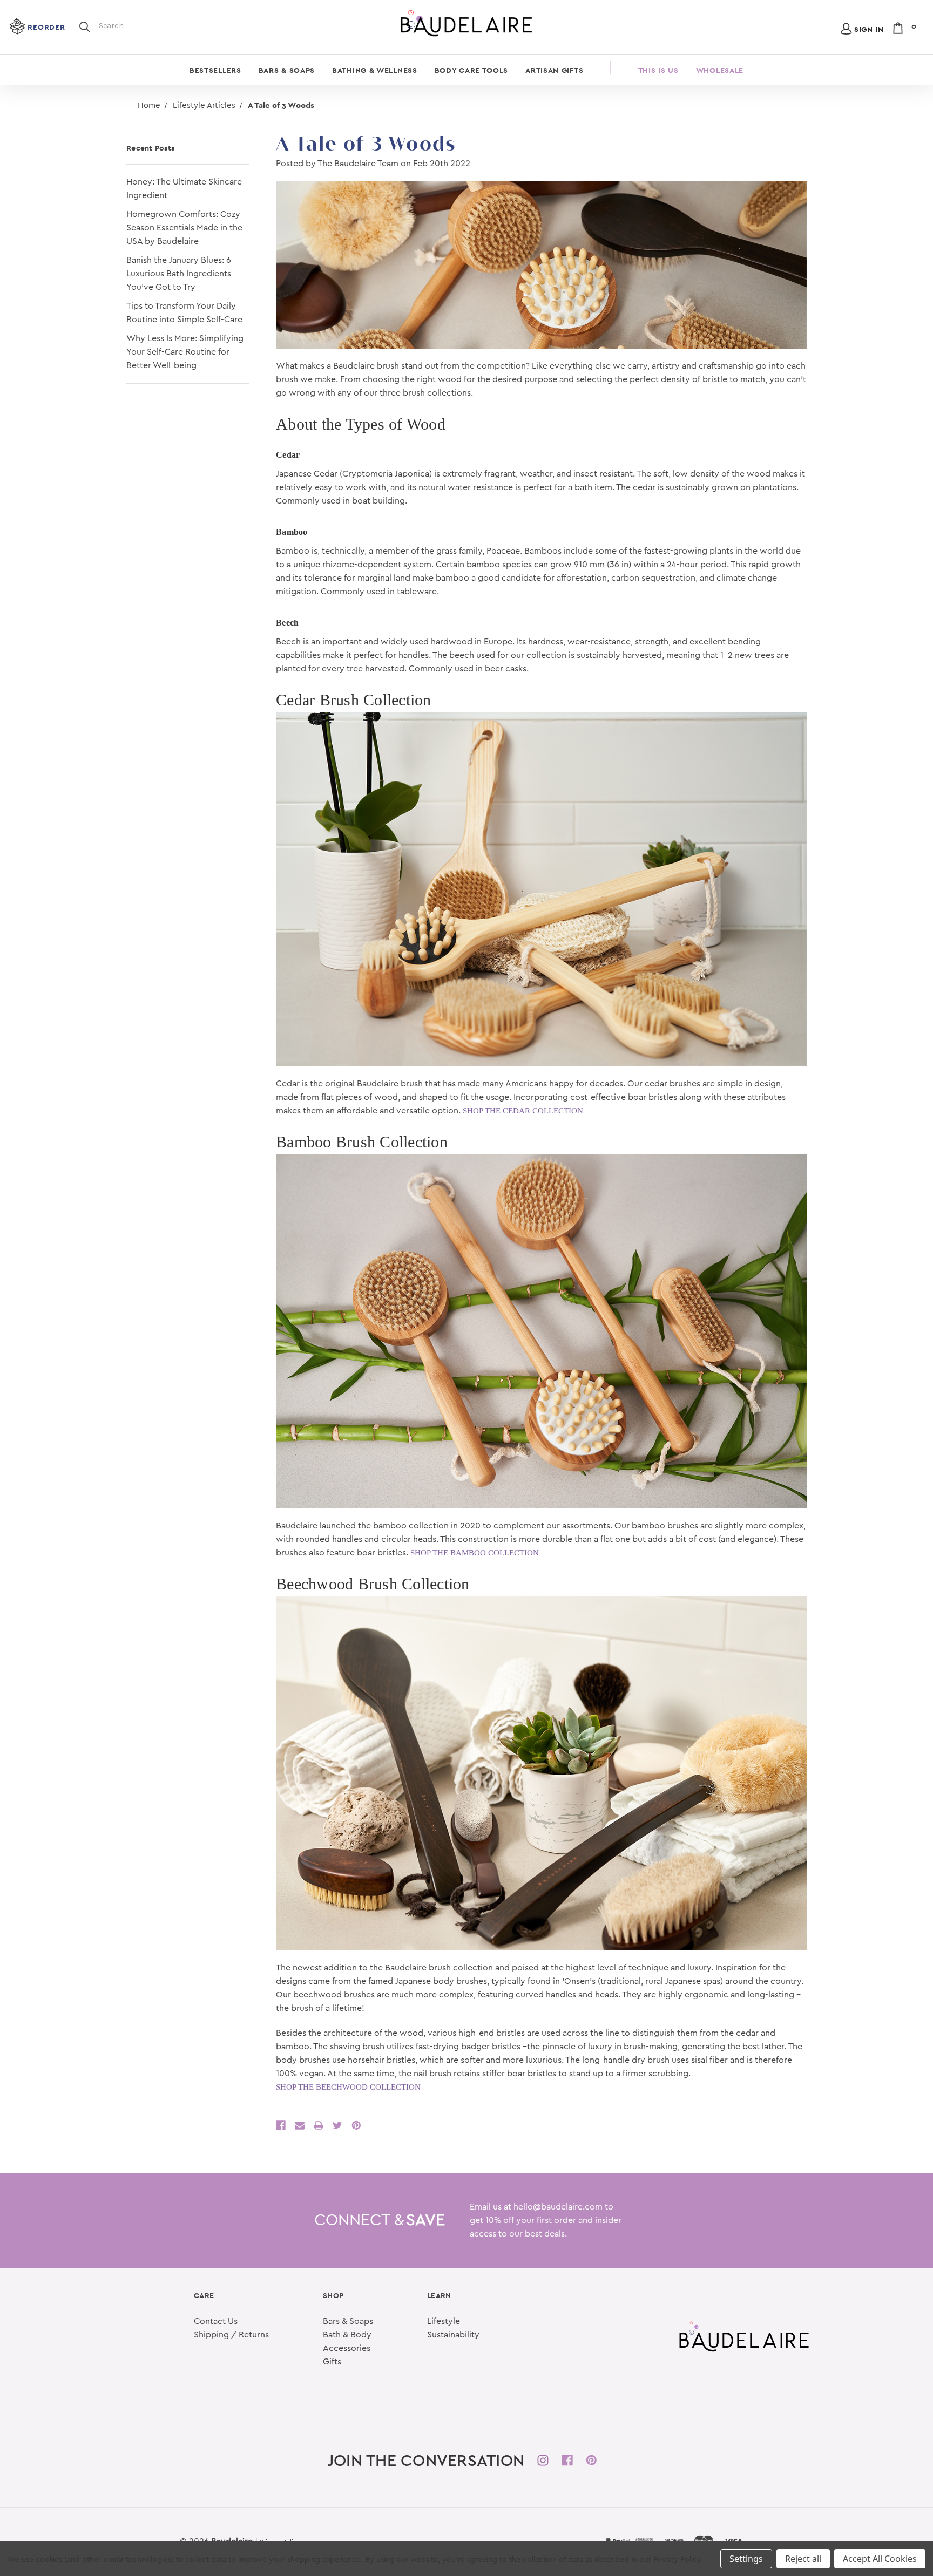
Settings (746, 2559)
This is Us (658, 70)
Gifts (332, 2362)
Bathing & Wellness (375, 70)
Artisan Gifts (554, 70)
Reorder (46, 27)
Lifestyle (444, 2321)
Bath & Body (347, 2335)
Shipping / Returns (231, 2335)
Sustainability (453, 2335)
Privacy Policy (677, 2560)
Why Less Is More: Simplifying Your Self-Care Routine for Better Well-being (185, 352)
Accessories (347, 2348)
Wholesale (720, 70)
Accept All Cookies (880, 2559)
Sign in (869, 29)
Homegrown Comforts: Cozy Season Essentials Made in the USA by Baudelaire (184, 228)
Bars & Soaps (287, 70)
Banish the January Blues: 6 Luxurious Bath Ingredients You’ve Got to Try (179, 274)
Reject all (803, 2559)
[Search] (85, 26)
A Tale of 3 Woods (366, 144)
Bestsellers (215, 70)
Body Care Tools (472, 70)
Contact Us (216, 2321)
